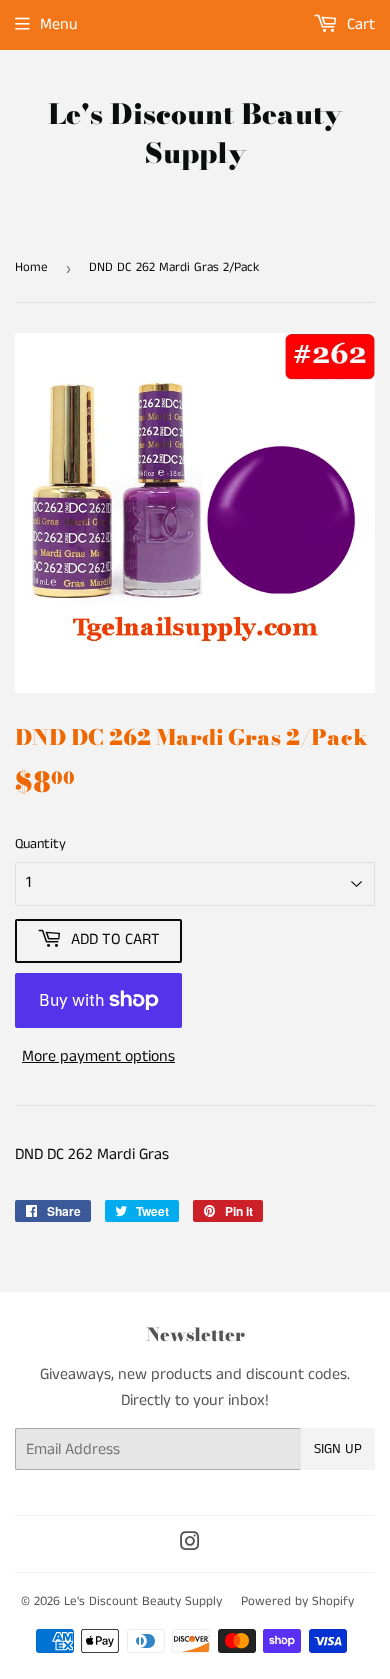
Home (31, 267)
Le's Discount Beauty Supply (195, 134)
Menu (59, 24)
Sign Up (338, 1449)
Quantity (40, 844)
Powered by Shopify (297, 1601)
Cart (359, 24)
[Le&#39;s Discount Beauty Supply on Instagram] (190, 1544)
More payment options (98, 1056)
